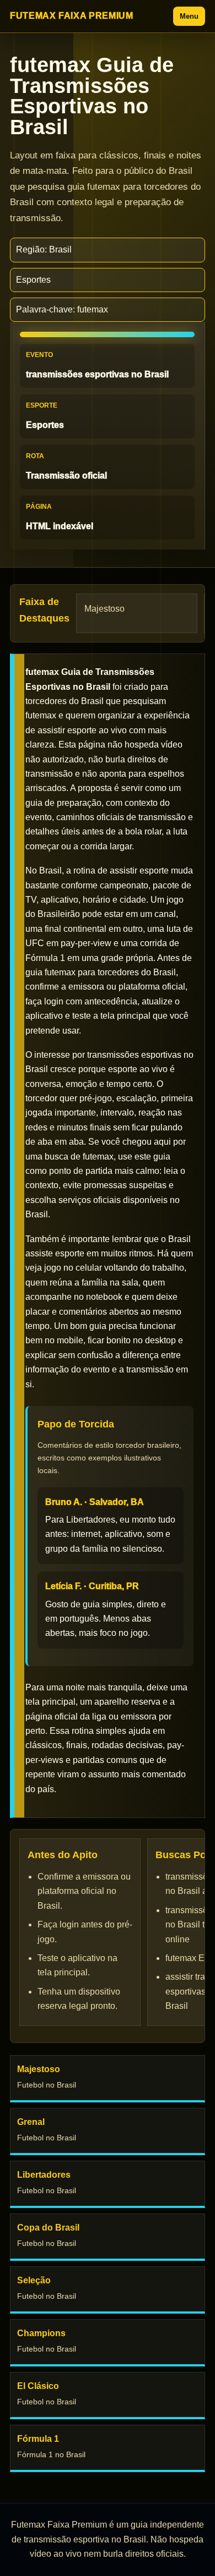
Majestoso (104, 609)
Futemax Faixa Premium (71, 16)
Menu (189, 16)
